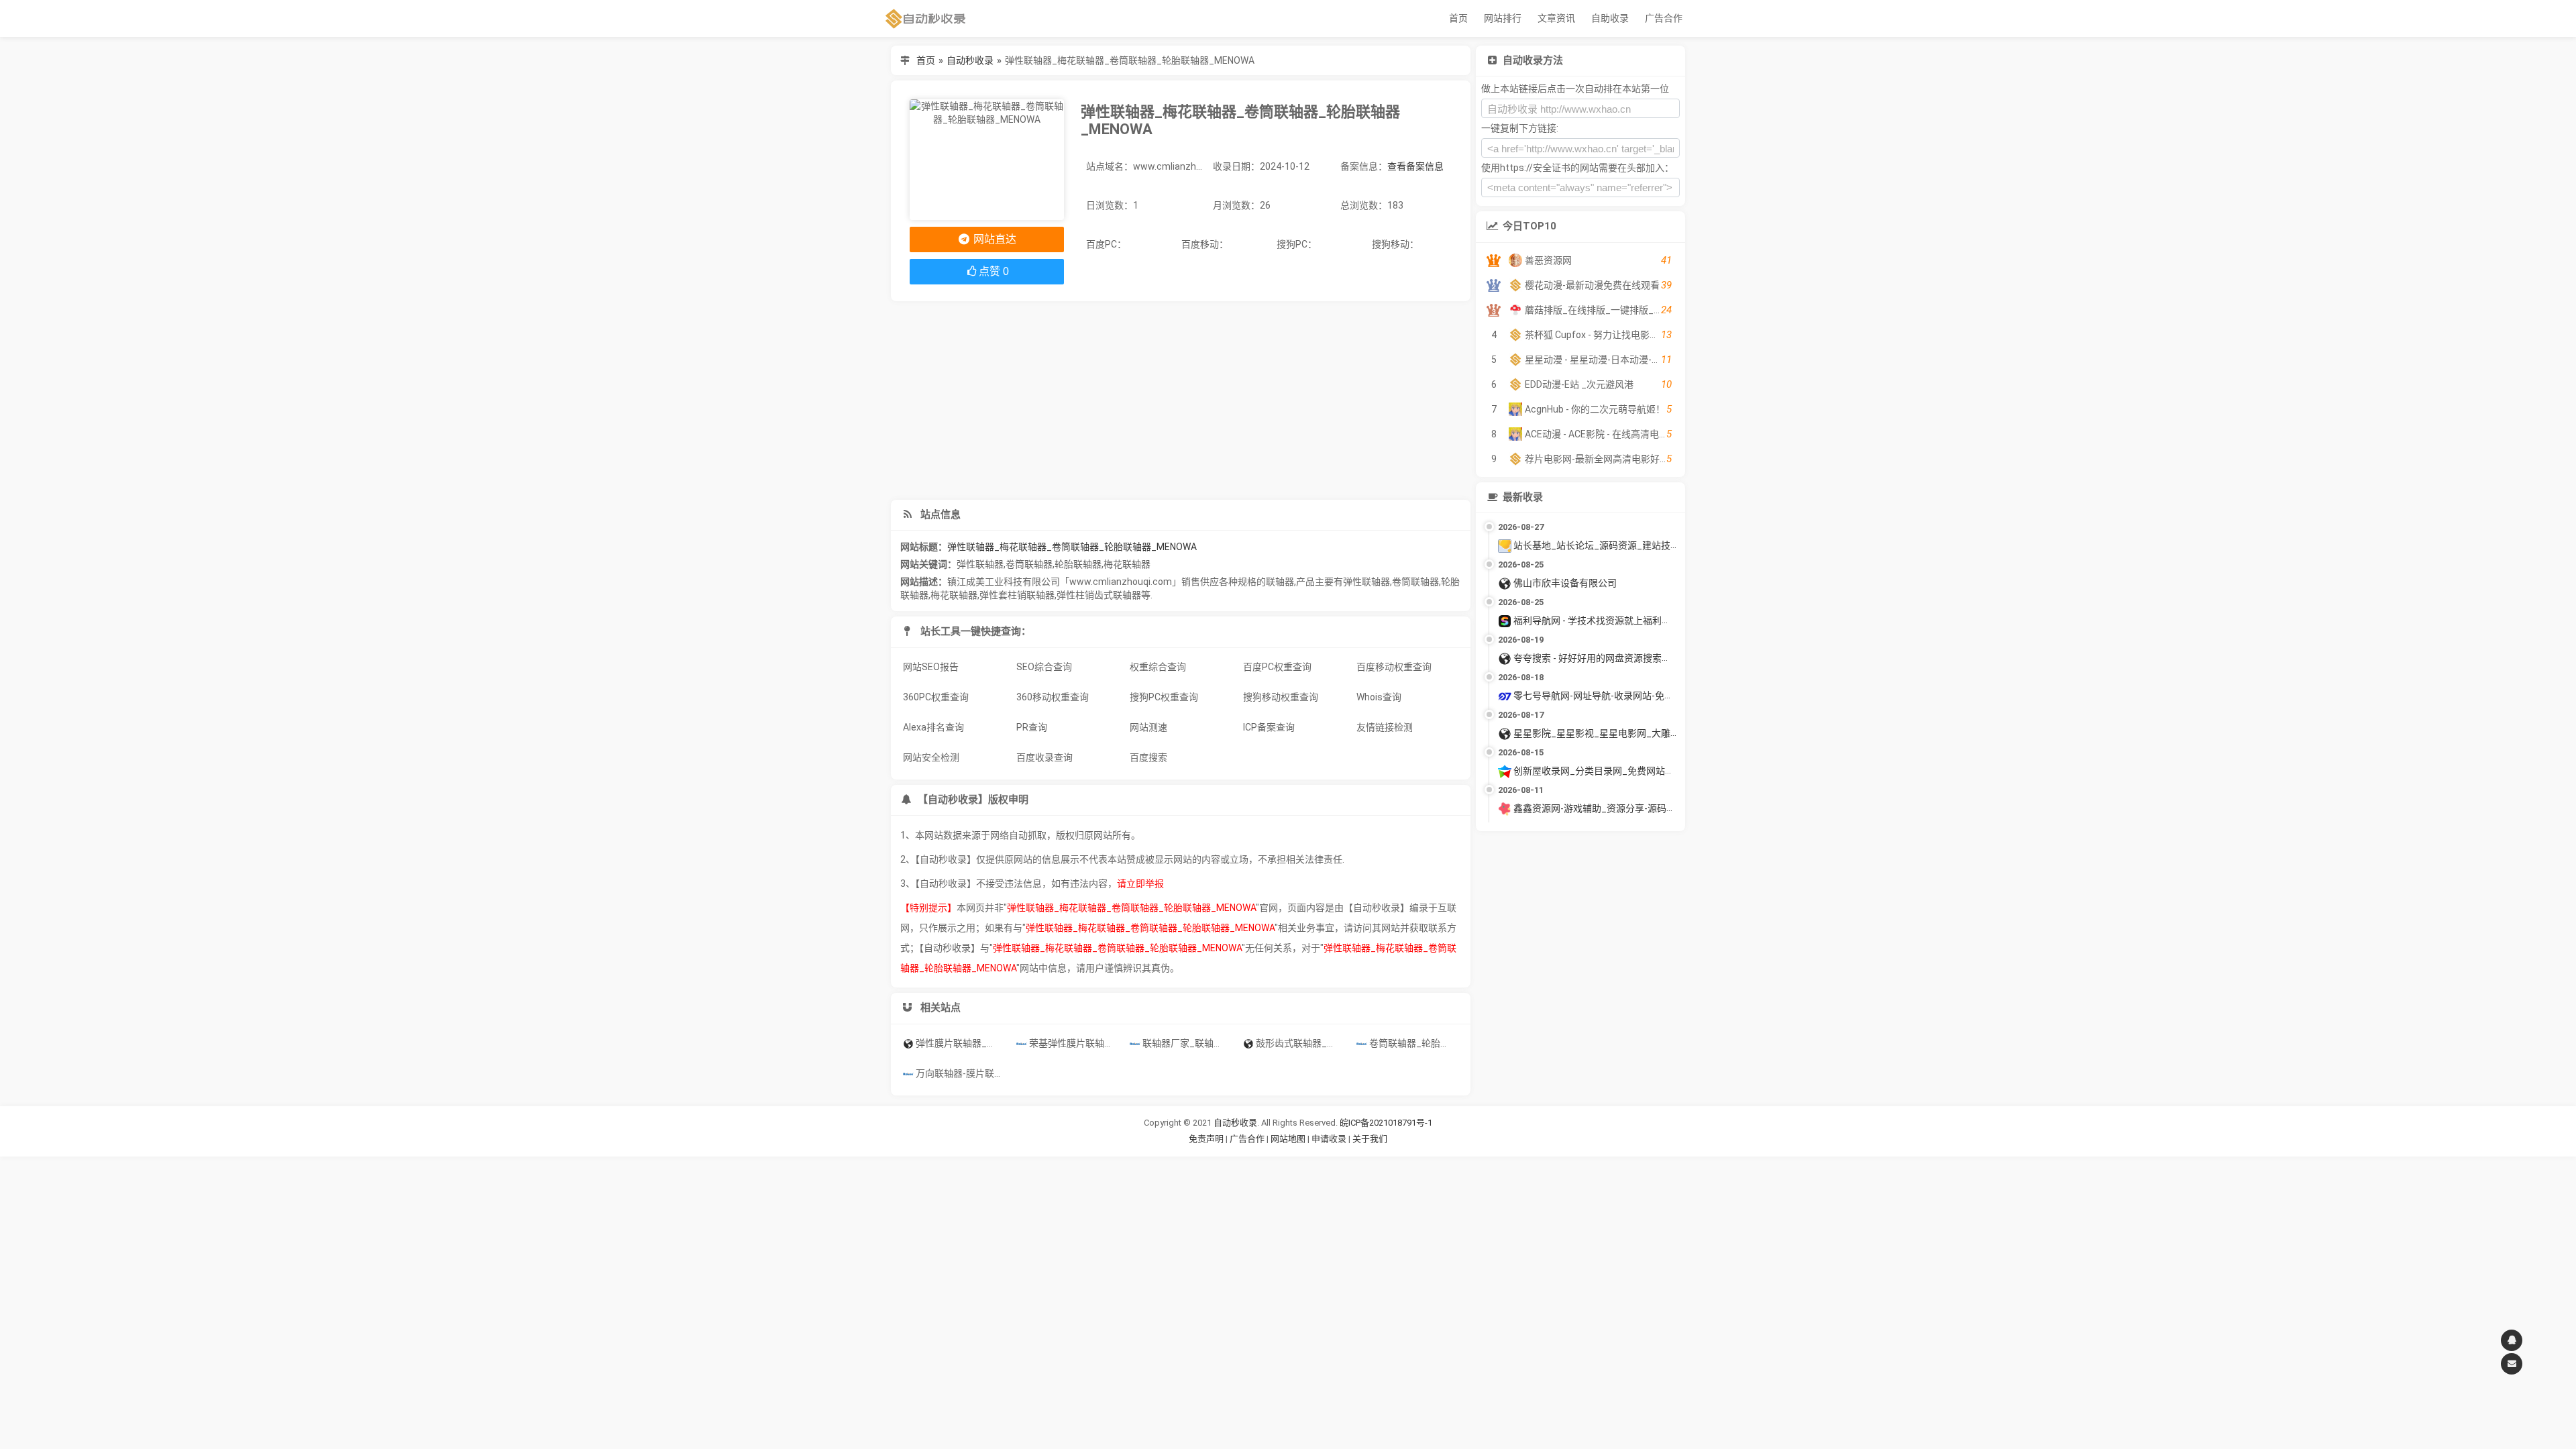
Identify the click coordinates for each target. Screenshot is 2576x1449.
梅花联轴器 (1127, 564)
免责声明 (1206, 1139)
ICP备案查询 (1269, 727)
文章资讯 (1556, 18)
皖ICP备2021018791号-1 (1386, 1123)
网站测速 (1148, 727)
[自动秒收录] (926, 18)
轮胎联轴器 (1078, 564)
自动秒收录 (970, 60)
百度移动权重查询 (1394, 667)
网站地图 (1289, 1139)
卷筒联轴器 (1029, 564)
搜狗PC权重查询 (1164, 697)
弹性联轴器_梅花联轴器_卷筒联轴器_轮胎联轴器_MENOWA (1072, 547)
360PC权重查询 (936, 697)
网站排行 (1503, 18)
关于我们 (1370, 1139)
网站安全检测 (931, 757)
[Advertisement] (1181, 400)
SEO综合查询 (1044, 667)
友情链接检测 (1385, 727)
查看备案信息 (1415, 166)
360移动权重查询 (1053, 697)
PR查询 (1032, 727)
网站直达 (994, 239)
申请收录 (1329, 1139)
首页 (1458, 18)
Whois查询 (1379, 697)
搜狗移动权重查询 (1281, 697)
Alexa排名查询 (933, 727)
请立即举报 (1140, 883)
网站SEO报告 (931, 667)
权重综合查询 (1158, 667)
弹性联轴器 (980, 564)
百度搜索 (1148, 757)
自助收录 (1610, 18)
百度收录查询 (1044, 757)
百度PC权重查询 (1277, 667)
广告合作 (1664, 18)
